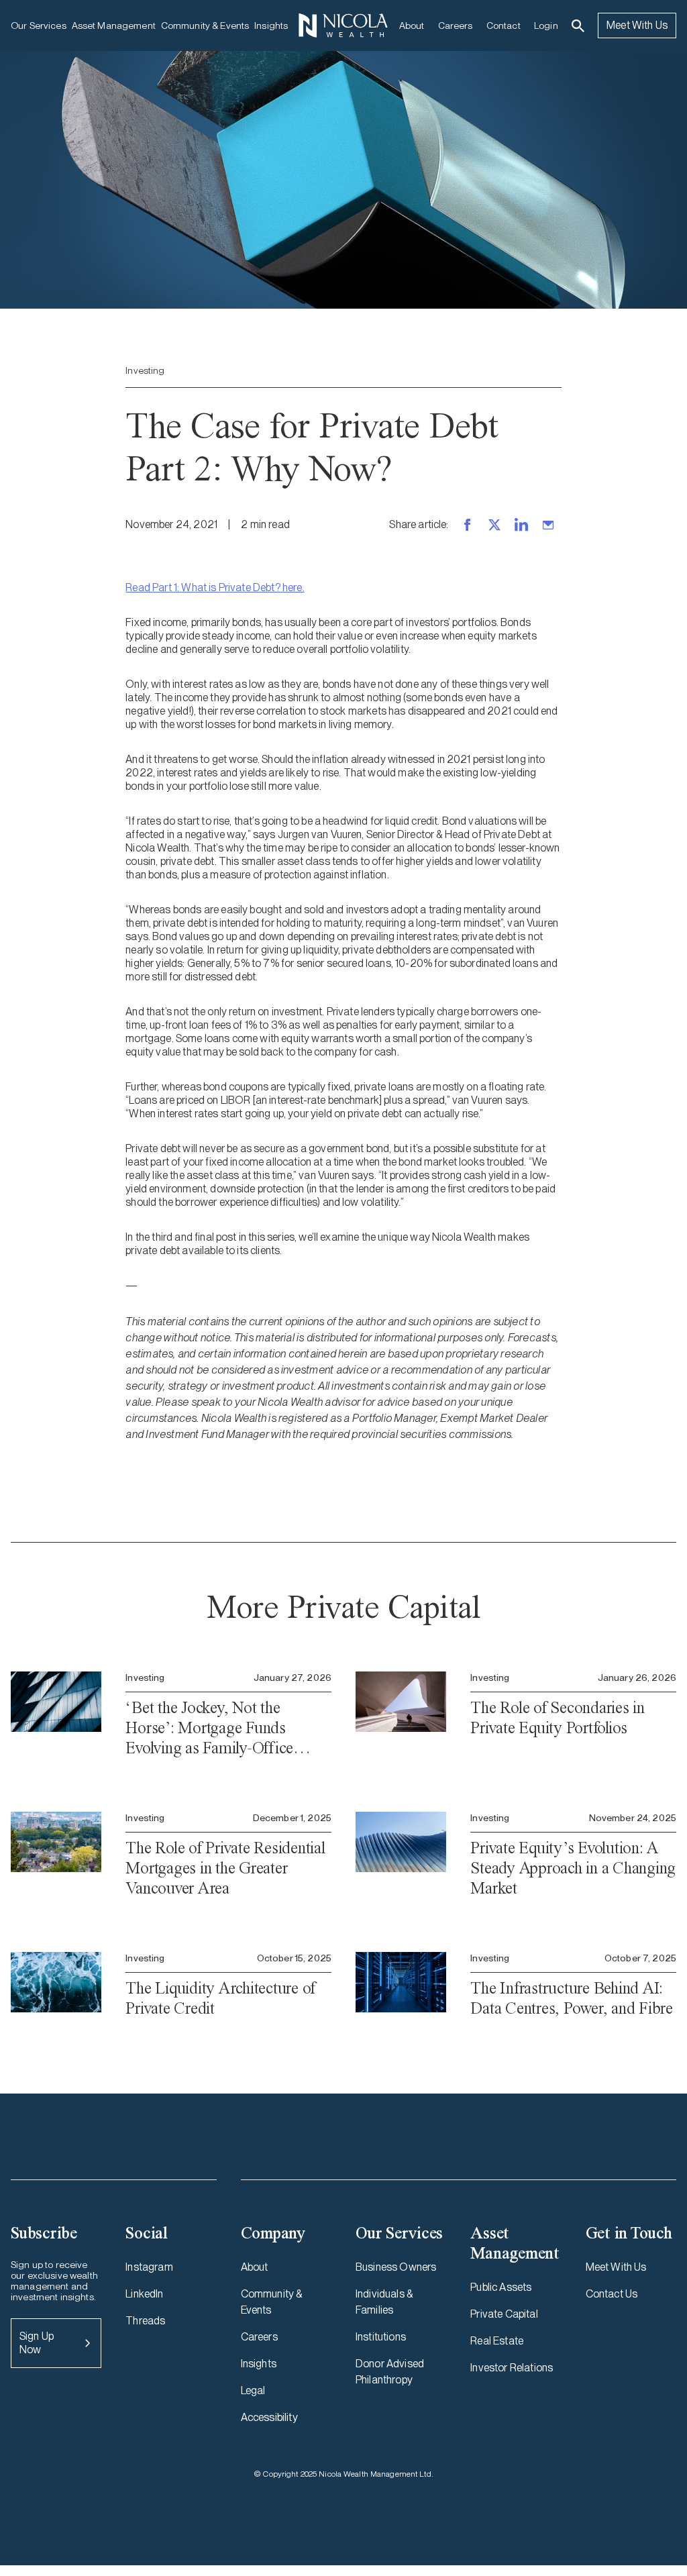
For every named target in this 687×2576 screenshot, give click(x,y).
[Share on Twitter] (494, 525)
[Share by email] (548, 525)
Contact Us (612, 2294)
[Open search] (578, 26)
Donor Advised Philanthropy (390, 2372)
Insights (271, 25)
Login (546, 25)
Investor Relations (512, 2368)
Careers (456, 25)
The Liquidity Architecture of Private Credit (220, 1998)
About (412, 25)
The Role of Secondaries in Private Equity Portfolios (558, 1717)
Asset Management (114, 25)
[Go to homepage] (343, 25)
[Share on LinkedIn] (521, 525)
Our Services (39, 25)
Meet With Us (637, 25)
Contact (504, 25)
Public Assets (501, 2287)
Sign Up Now (37, 2343)
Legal (253, 2390)
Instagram (149, 2267)
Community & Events (205, 25)
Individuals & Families (384, 2302)
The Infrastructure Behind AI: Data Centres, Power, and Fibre (572, 1998)
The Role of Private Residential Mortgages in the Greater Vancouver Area (225, 1868)
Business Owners (396, 2267)
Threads (145, 2321)
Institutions (381, 2337)
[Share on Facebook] (468, 525)
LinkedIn (144, 2294)
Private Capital (504, 2314)
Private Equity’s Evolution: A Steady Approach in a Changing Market (573, 1868)
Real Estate (497, 2341)
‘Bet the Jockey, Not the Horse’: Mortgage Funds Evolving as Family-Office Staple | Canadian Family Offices (209, 1728)
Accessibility (269, 2417)
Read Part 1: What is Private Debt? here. (215, 587)
